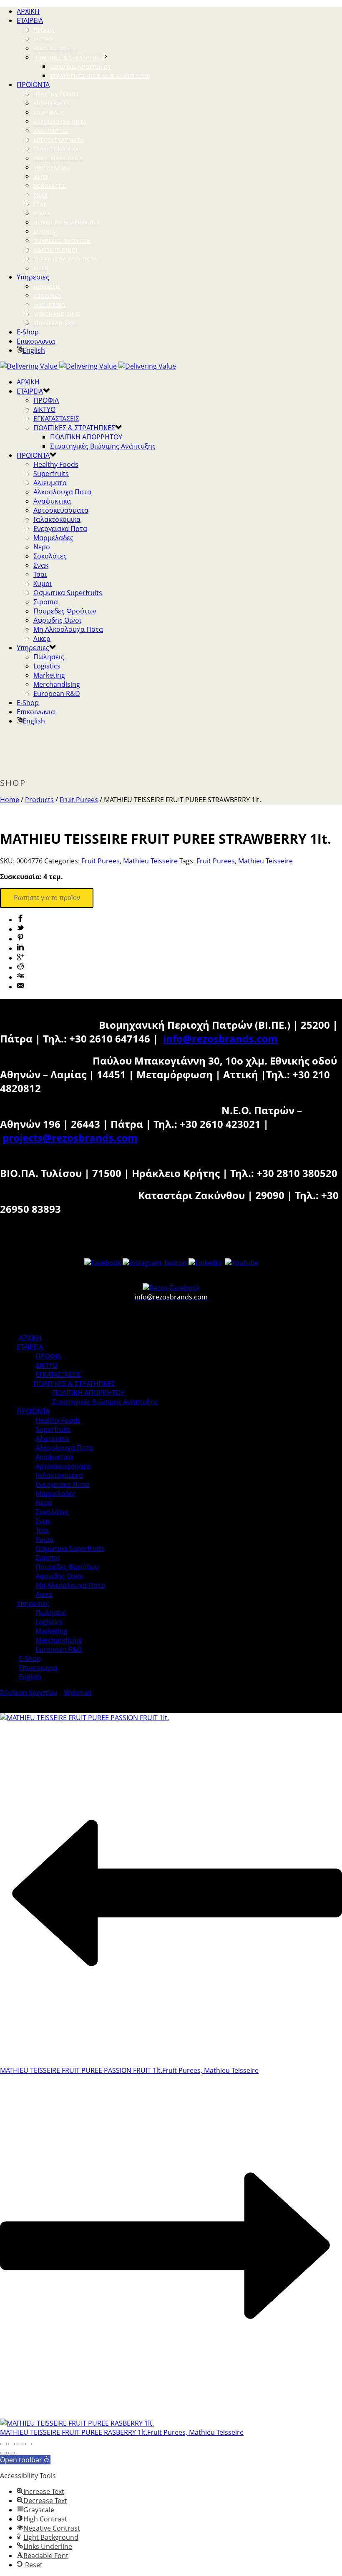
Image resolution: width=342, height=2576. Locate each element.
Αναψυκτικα (51, 131)
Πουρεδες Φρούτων (62, 241)
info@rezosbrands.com (220, 1039)
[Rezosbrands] (88, 366)
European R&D (55, 323)
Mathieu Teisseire (150, 861)
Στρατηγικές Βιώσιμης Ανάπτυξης (100, 76)
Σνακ (41, 195)
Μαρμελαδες (52, 168)
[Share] (12, 2444)
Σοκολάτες (49, 186)
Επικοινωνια (36, 341)
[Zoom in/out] (28, 2444)
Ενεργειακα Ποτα (58, 158)
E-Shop (28, 332)
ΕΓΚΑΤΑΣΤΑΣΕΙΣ (54, 49)
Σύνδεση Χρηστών (29, 1693)
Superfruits (52, 103)
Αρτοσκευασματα (59, 140)
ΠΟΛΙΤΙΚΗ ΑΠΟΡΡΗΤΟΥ (81, 67)
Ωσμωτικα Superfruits (67, 223)
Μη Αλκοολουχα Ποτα (65, 259)
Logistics (48, 296)
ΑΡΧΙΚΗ (28, 11)
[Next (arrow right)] (12, 2453)
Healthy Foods (56, 94)
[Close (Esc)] (3, 2444)
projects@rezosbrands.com (70, 1138)
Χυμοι (42, 213)
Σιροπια (44, 232)
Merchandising (57, 314)
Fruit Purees (79, 800)
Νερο (41, 177)
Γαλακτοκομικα (56, 149)
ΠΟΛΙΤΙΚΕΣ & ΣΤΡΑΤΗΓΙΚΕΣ (69, 58)
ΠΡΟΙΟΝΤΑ (33, 85)
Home (10, 800)
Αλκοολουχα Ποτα (60, 122)
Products (39, 800)
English (34, 350)
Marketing (49, 305)
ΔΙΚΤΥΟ (43, 39)
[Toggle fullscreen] (20, 2444)
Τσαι (39, 204)
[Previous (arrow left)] (3, 2453)
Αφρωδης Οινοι (55, 250)
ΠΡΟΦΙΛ (44, 30)
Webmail (78, 1693)
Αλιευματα (49, 113)
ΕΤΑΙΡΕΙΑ (30, 20)
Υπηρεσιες (33, 277)
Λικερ (41, 268)
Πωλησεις (47, 287)
